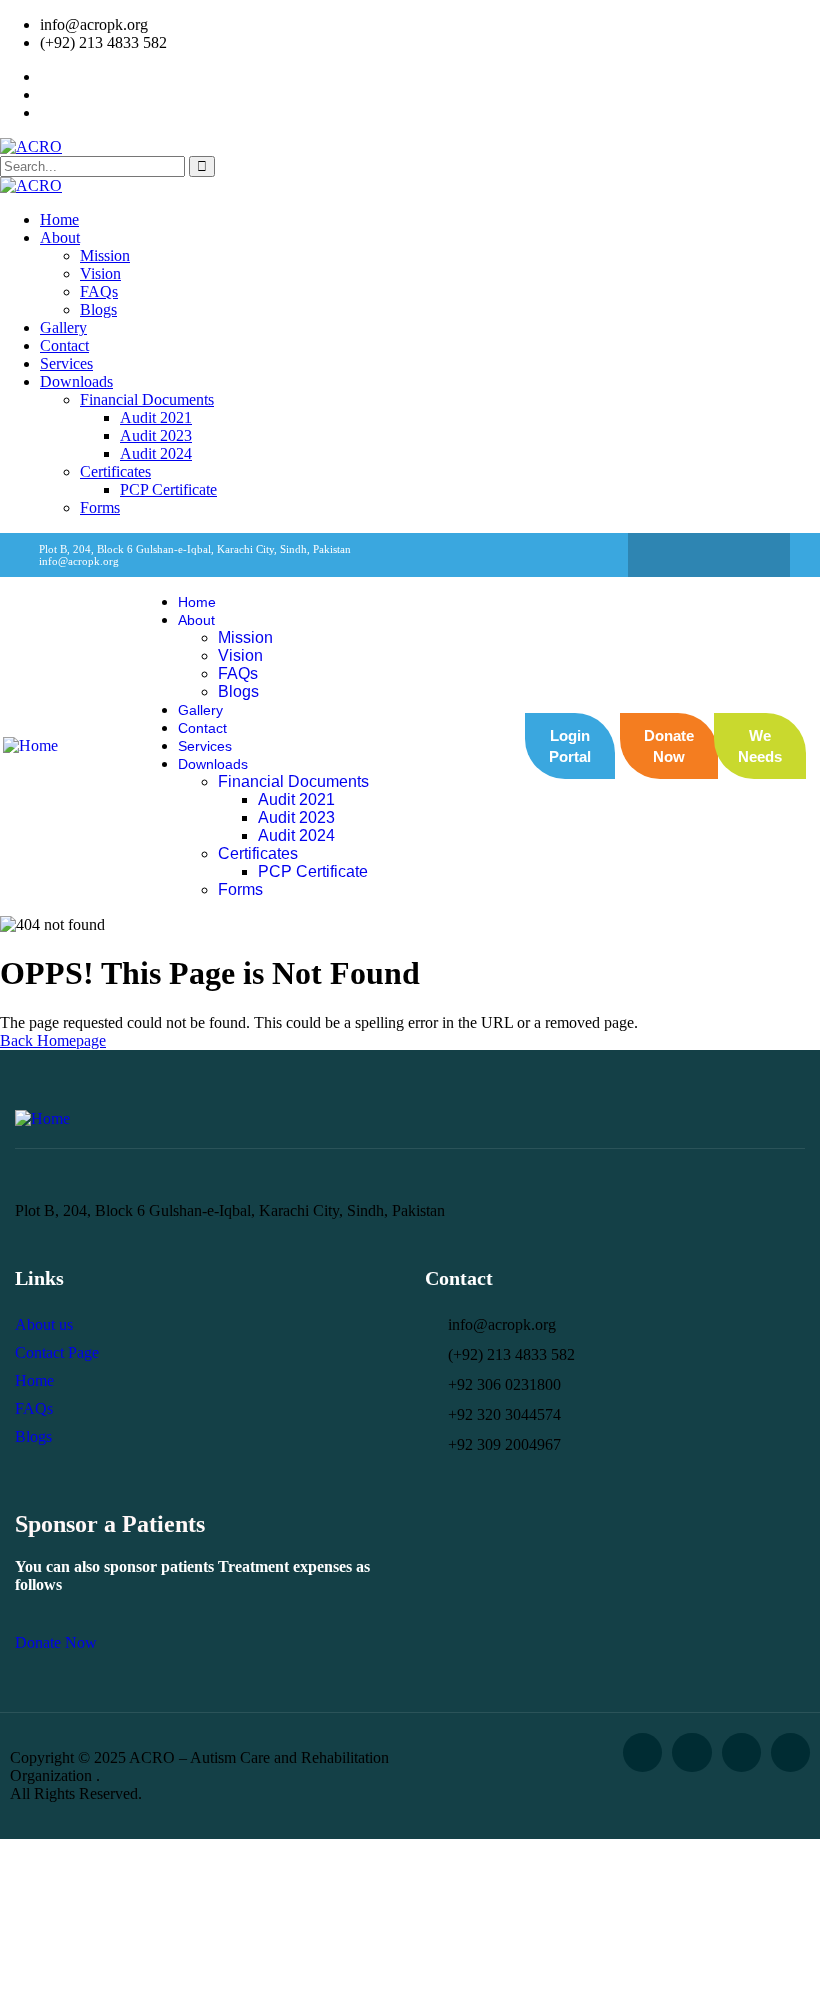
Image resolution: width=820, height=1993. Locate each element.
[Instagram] (748, 555)
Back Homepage (53, 1040)
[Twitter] (709, 555)
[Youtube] (790, 1752)
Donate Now (56, 1642)
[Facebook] (670, 555)
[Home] (30, 745)
